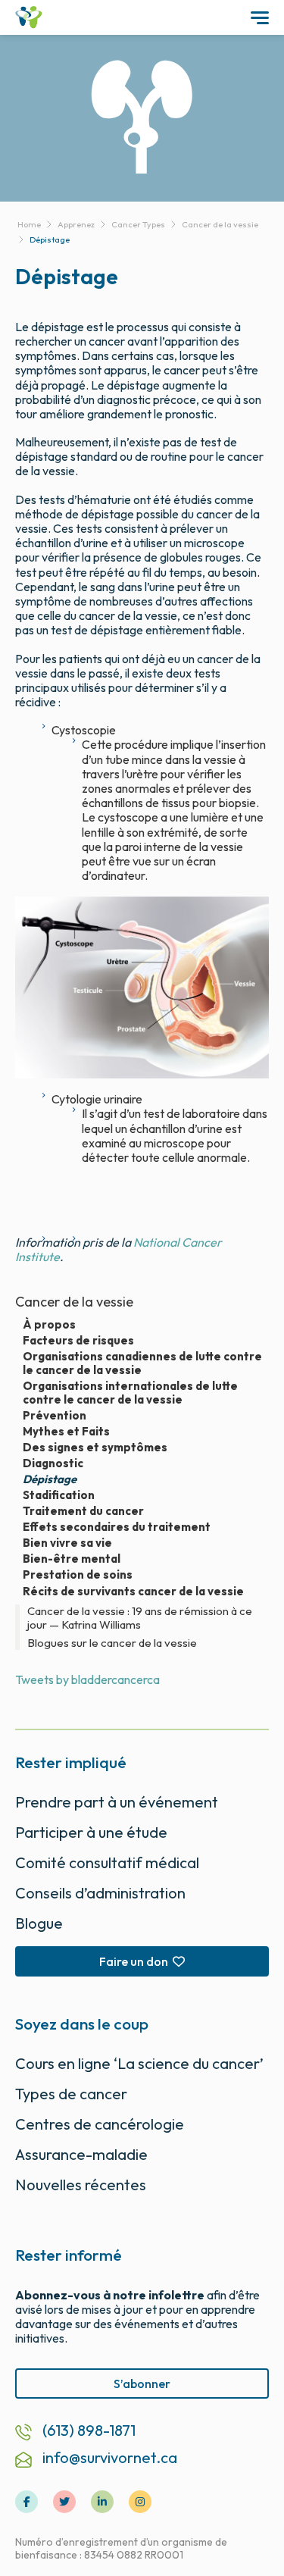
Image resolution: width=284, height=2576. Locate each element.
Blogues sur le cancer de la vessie (112, 1643)
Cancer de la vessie (74, 1302)
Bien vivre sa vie (67, 1543)
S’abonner (142, 2384)
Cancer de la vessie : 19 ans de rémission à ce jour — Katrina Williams (140, 1618)
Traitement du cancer (83, 1511)
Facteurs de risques (78, 1341)
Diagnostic (53, 1463)
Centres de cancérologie (100, 2124)
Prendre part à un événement (117, 1802)
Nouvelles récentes (81, 2185)
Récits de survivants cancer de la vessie (133, 1591)
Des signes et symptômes (95, 1448)
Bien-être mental (72, 1559)
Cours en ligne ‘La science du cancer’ (139, 2063)
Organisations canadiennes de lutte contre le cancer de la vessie (142, 1363)
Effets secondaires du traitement (117, 1527)
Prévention (55, 1416)
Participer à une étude (91, 1832)
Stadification (59, 1495)
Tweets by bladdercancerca (87, 1679)
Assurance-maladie (81, 2154)
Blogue (39, 1923)
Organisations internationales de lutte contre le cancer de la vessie (130, 1393)
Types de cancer (71, 2094)
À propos (49, 1325)
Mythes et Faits (66, 1432)
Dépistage (50, 1479)
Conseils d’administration (100, 1893)
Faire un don (134, 1961)
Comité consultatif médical (107, 1862)
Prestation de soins (78, 1575)
